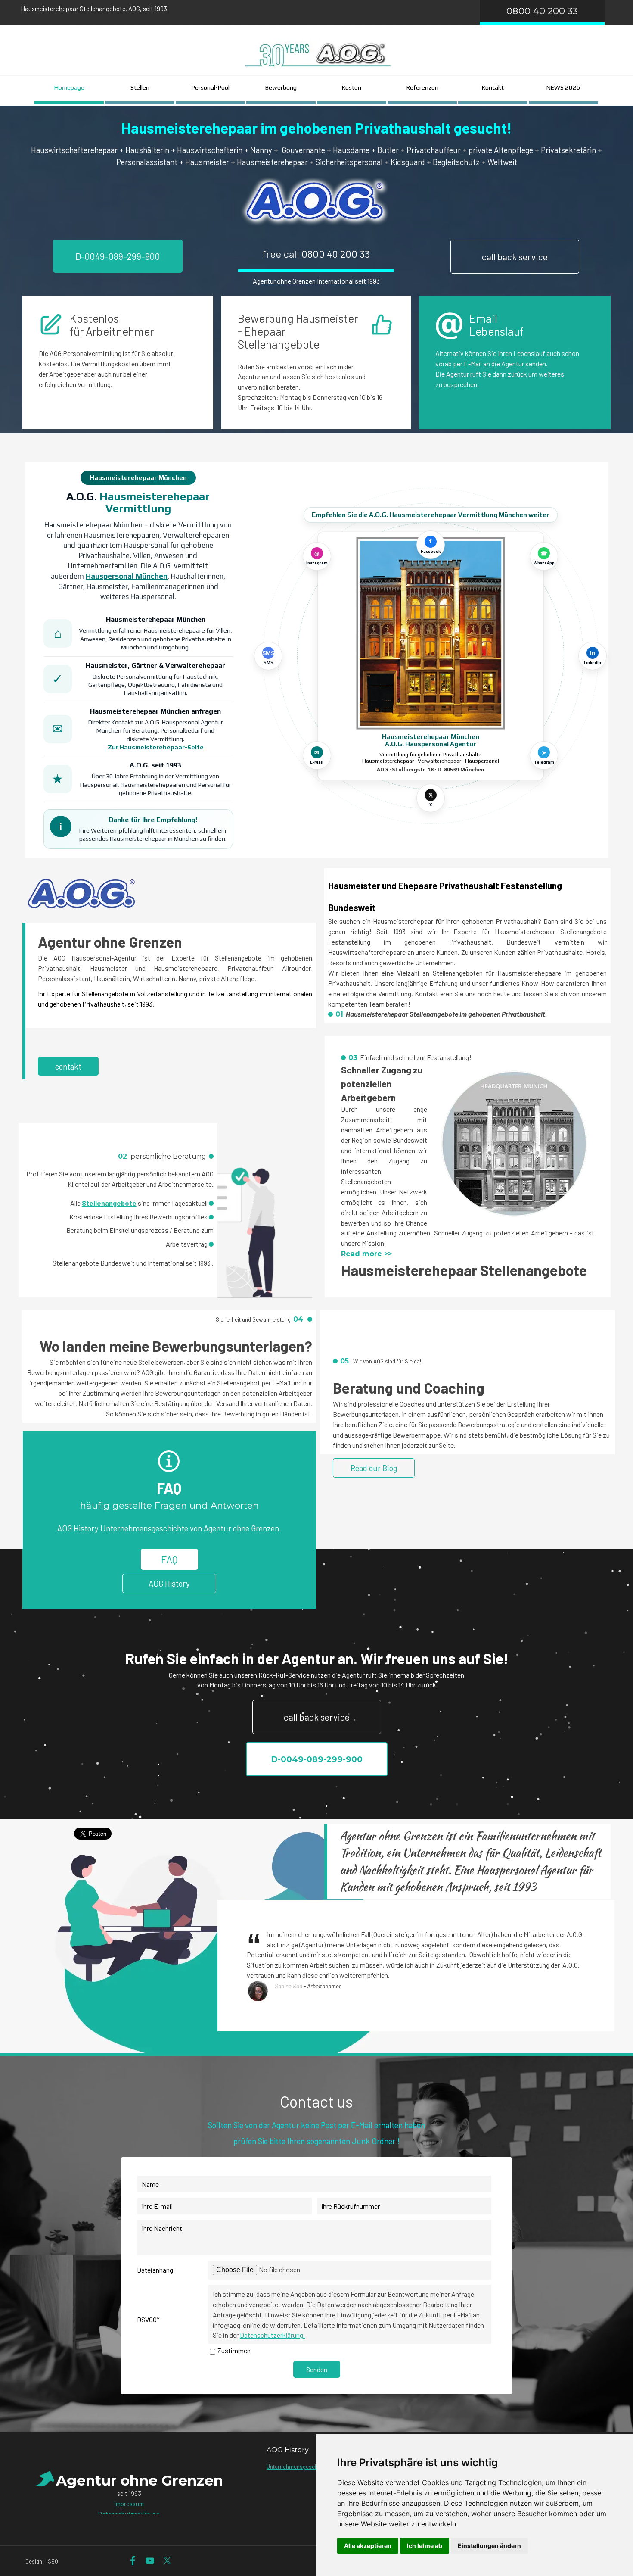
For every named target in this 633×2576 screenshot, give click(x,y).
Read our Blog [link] (374, 1468)
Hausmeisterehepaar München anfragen (155, 711)
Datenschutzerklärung (129, 2514)
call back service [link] (515, 257)
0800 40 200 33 (542, 11)
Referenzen (422, 87)
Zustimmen (234, 2350)
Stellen (140, 87)
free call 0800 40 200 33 (316, 254)
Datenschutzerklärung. (272, 2335)
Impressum (129, 2504)
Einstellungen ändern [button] (489, 2546)
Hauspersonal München (127, 576)
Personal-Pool (211, 87)
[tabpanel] (221, 9)
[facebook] (133, 2561)
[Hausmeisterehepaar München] (430, 633)
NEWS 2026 (563, 87)
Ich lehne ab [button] (425, 2546)
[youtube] (150, 2561)
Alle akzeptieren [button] (368, 2546)
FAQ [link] (169, 1559)
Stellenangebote (109, 1203)
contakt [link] (68, 1066)
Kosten (352, 87)
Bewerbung (281, 87)
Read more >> (366, 1254)
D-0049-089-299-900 (118, 256)
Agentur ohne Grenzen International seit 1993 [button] (316, 281)
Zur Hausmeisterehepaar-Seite (156, 747)
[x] (167, 2561)
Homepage (69, 87)
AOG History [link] (169, 1583)
